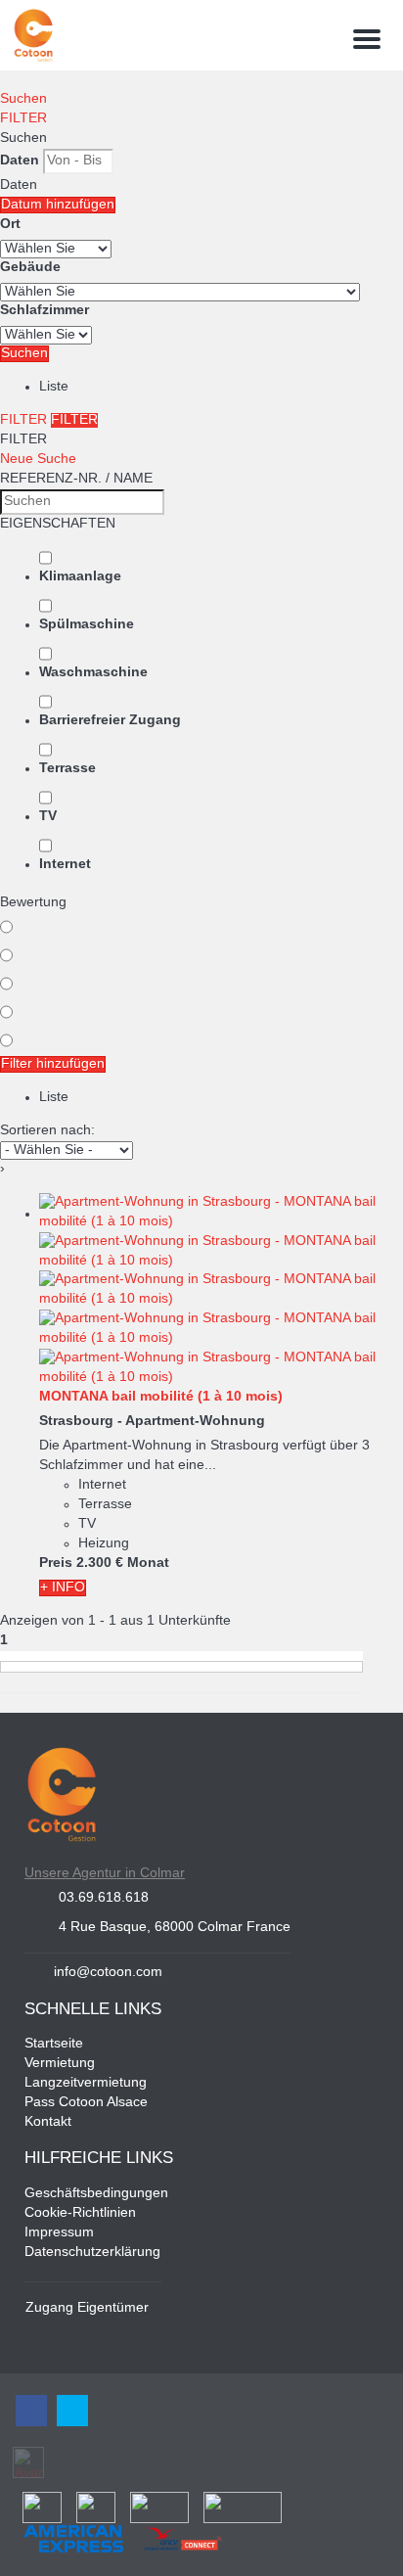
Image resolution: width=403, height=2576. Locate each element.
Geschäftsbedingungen (96, 2194)
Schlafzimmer (45, 311)
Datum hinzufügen (58, 205)
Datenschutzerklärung (92, 2253)
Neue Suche (38, 460)
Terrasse (67, 769)
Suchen (23, 99)
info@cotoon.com (108, 1973)
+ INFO (63, 1588)
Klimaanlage (80, 577)
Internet (65, 865)
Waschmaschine (93, 673)
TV (48, 817)
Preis (56, 1564)
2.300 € (100, 1564)
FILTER (23, 119)
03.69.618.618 (104, 1898)
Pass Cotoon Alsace (86, 2103)
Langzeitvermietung (86, 2083)
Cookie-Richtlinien (80, 2213)
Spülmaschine (87, 625)
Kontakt (48, 2122)
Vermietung (60, 2064)
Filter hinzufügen (53, 1064)
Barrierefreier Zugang (110, 721)
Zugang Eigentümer (87, 2308)
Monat (148, 1564)
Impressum (59, 2233)
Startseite (54, 2044)
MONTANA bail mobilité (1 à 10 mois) (161, 1397)
